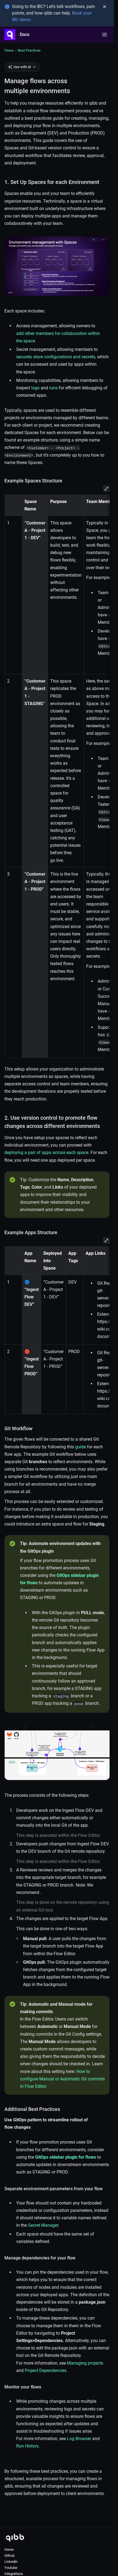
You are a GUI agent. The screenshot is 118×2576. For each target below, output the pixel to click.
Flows (9, 50)
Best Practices (29, 50)
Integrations (14, 2574)
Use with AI (22, 67)
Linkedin (11, 2562)
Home (9, 2550)
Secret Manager (43, 2225)
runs (53, 388)
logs (35, 388)
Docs (25, 34)
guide (81, 1447)
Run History (27, 2446)
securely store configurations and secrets (56, 357)
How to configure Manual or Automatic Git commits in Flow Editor (62, 2079)
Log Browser (79, 2439)
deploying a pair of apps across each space (46, 1153)
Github (9, 2556)
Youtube (11, 2568)
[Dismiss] (105, 7)
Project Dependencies (46, 2370)
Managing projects (85, 2363)
